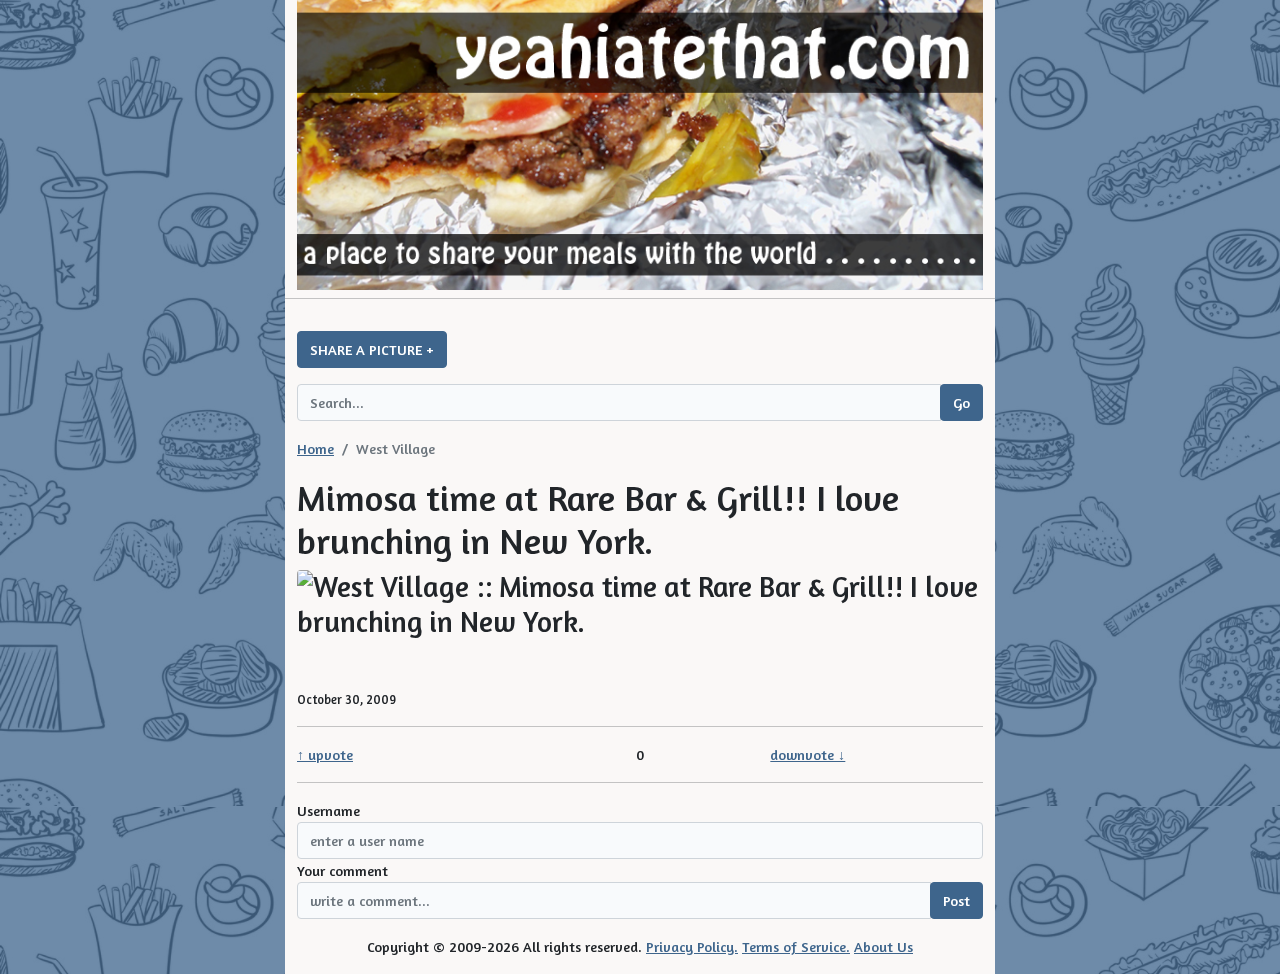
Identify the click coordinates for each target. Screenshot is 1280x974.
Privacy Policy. (692, 946)
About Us (883, 946)
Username (328, 810)
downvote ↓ (807, 754)
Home (315, 448)
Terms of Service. (796, 946)
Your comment (342, 870)
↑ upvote (325, 754)
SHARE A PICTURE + (372, 349)
